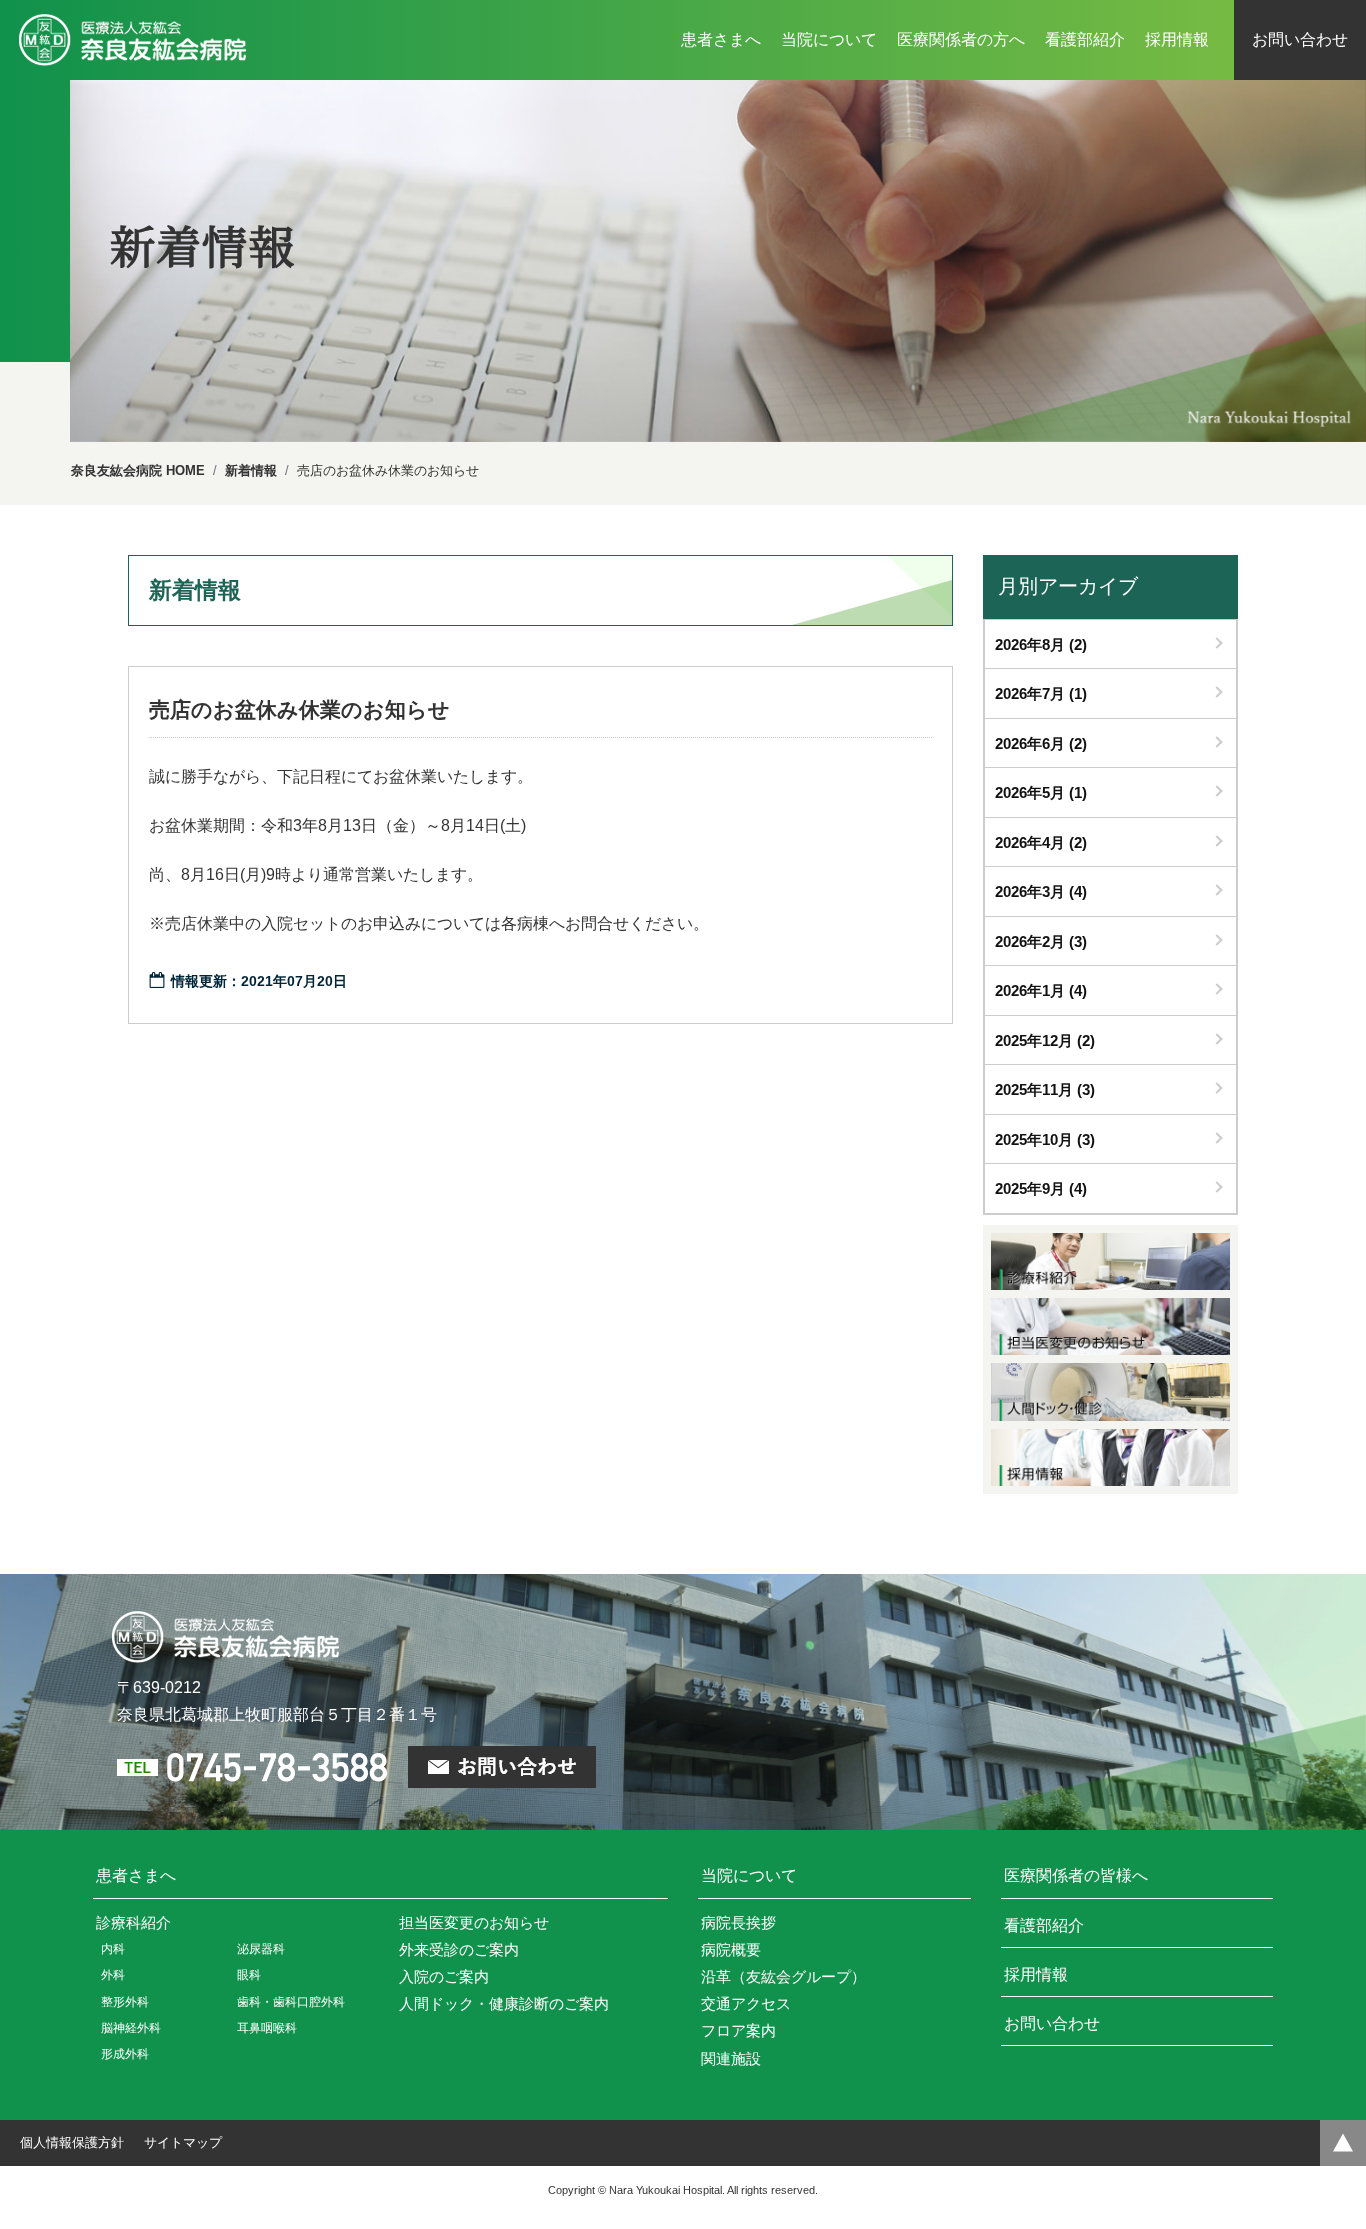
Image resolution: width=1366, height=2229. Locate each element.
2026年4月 (1041, 842)
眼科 (249, 1975)
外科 (113, 1975)
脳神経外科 (131, 2028)
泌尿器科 (261, 1949)
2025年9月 (1041, 1188)
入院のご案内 (444, 1976)
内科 (113, 1949)
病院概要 (731, 1949)
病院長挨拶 (738, 1922)
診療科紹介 (133, 1922)
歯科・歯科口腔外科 (291, 2002)
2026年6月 (1041, 743)
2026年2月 (1041, 941)
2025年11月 (1045, 1089)
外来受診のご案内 (459, 1949)
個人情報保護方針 (72, 2142)
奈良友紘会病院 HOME (138, 470)
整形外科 (125, 2002)
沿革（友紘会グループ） (783, 1976)
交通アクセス (746, 2003)
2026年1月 (1041, 990)
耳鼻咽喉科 (267, 2028)
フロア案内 (738, 2030)
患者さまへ (136, 1875)
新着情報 (251, 470)
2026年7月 (1041, 693)
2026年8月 (1041, 644)
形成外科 (125, 2054)
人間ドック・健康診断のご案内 (504, 2003)
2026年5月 (1041, 792)
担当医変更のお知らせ (474, 1922)
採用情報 (1036, 1974)
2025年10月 (1045, 1139)
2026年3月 (1041, 891)
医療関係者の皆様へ (1076, 1875)
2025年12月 (1045, 1040)
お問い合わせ (1052, 2023)
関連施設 (731, 2058)
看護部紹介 (1044, 1925)
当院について (749, 1875)
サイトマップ (183, 2142)
